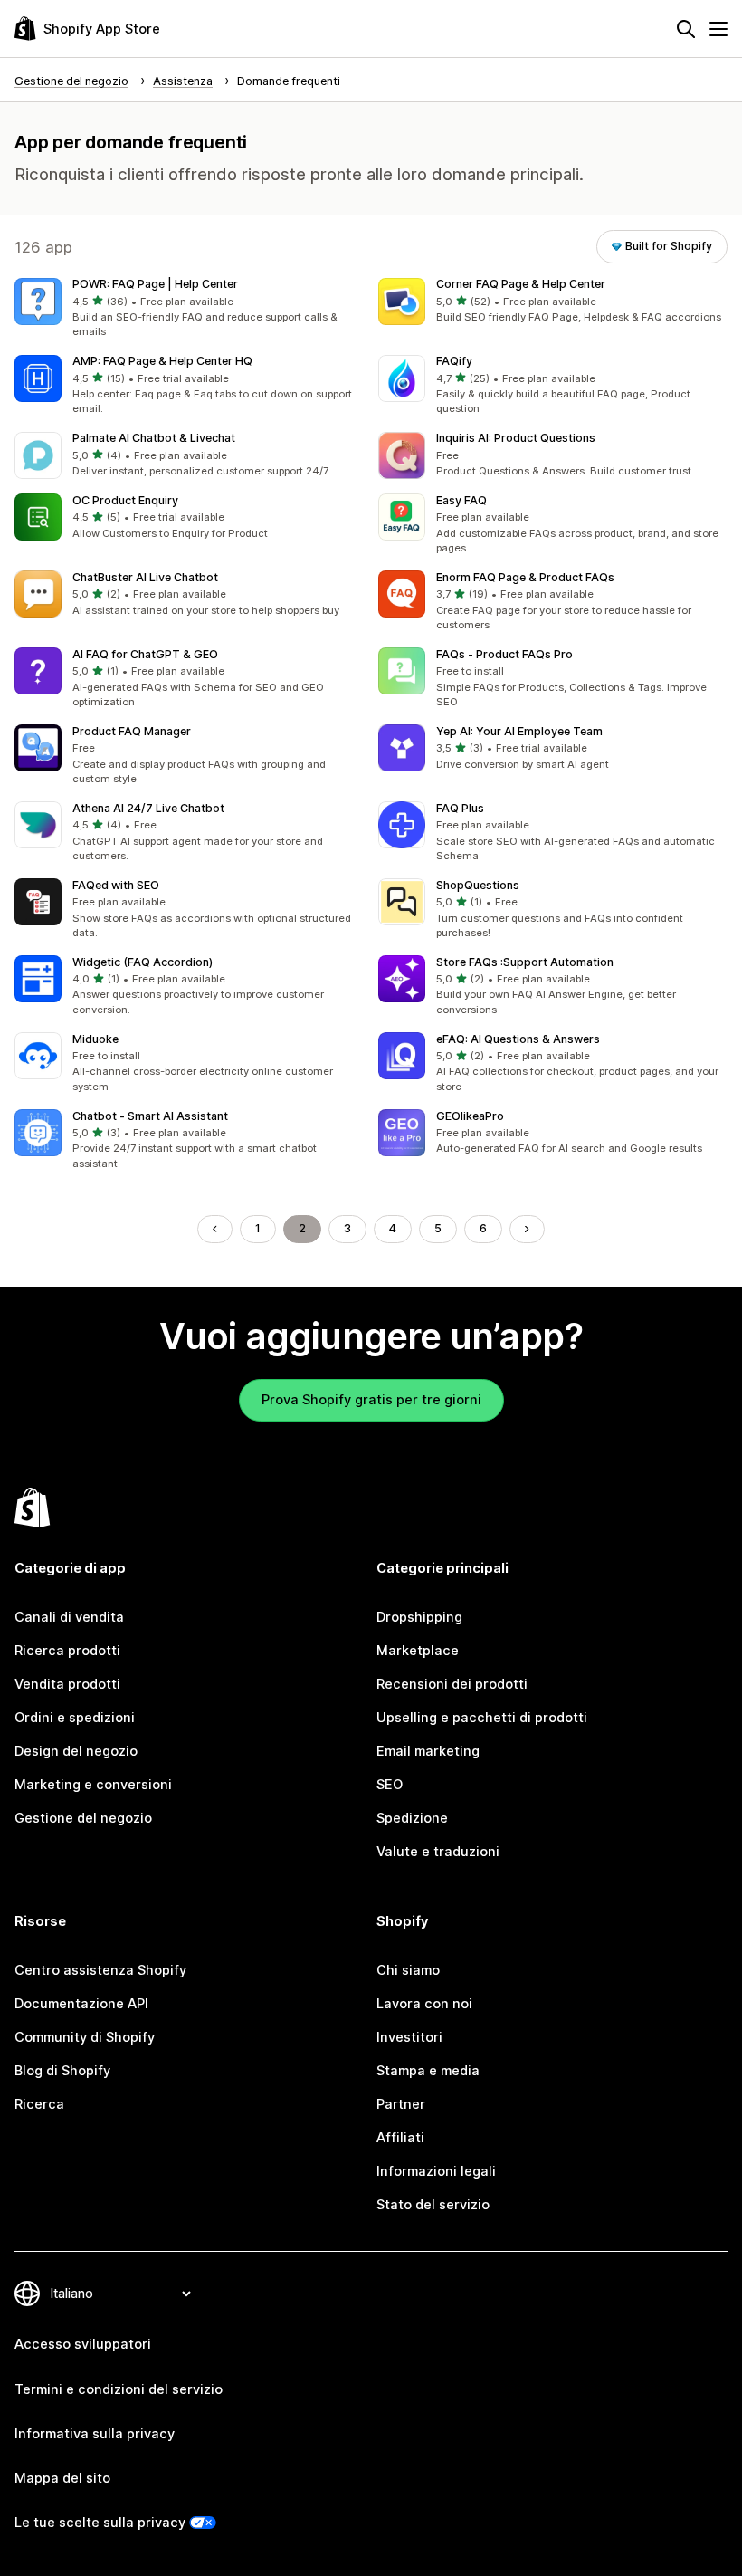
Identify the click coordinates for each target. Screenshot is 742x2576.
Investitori (409, 2037)
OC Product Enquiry (125, 500)
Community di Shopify (85, 2037)
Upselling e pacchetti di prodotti (482, 1718)
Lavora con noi (424, 2004)
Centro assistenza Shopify (100, 1970)
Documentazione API (81, 2004)
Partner (401, 2104)
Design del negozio (76, 1751)
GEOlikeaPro (470, 1116)
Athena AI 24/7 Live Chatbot (148, 808)
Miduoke (95, 1039)
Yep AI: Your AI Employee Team (519, 731)
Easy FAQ (461, 500)
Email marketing (428, 1751)
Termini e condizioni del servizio (119, 2389)
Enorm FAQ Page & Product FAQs (525, 577)
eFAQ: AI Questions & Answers (518, 1039)
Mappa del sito (62, 2478)
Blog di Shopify (62, 2071)
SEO (390, 1785)
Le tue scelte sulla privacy (100, 2523)
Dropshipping (419, 1617)
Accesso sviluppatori (83, 2344)
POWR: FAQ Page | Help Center (155, 284)
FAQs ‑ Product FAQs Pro (504, 654)
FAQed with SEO (116, 885)
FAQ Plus (460, 808)
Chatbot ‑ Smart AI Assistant (150, 1116)
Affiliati (400, 2138)
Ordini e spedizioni (75, 1718)
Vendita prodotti (67, 1684)
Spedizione (412, 1818)
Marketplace (418, 1651)
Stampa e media (428, 2071)
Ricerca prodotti (67, 1651)
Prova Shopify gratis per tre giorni (371, 1400)
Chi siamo (408, 1970)
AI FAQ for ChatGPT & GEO (145, 654)
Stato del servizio (433, 2205)
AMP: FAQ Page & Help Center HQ (162, 361)
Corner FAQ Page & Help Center (521, 284)
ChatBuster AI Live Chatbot (145, 577)
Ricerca (39, 2104)
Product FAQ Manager (132, 731)
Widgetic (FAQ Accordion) (143, 962)
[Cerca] (686, 29)
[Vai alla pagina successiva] (527, 1229)
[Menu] (718, 29)
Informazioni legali (436, 2171)
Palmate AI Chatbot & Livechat (154, 438)
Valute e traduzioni (438, 1852)
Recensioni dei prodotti (452, 1684)
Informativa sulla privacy (95, 2434)
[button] (189, 309)
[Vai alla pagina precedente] (215, 1229)
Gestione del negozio (83, 1818)
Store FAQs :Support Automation (525, 962)
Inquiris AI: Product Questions (516, 438)
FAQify (454, 361)
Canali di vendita (69, 1617)
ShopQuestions (478, 885)
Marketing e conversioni (93, 1785)
